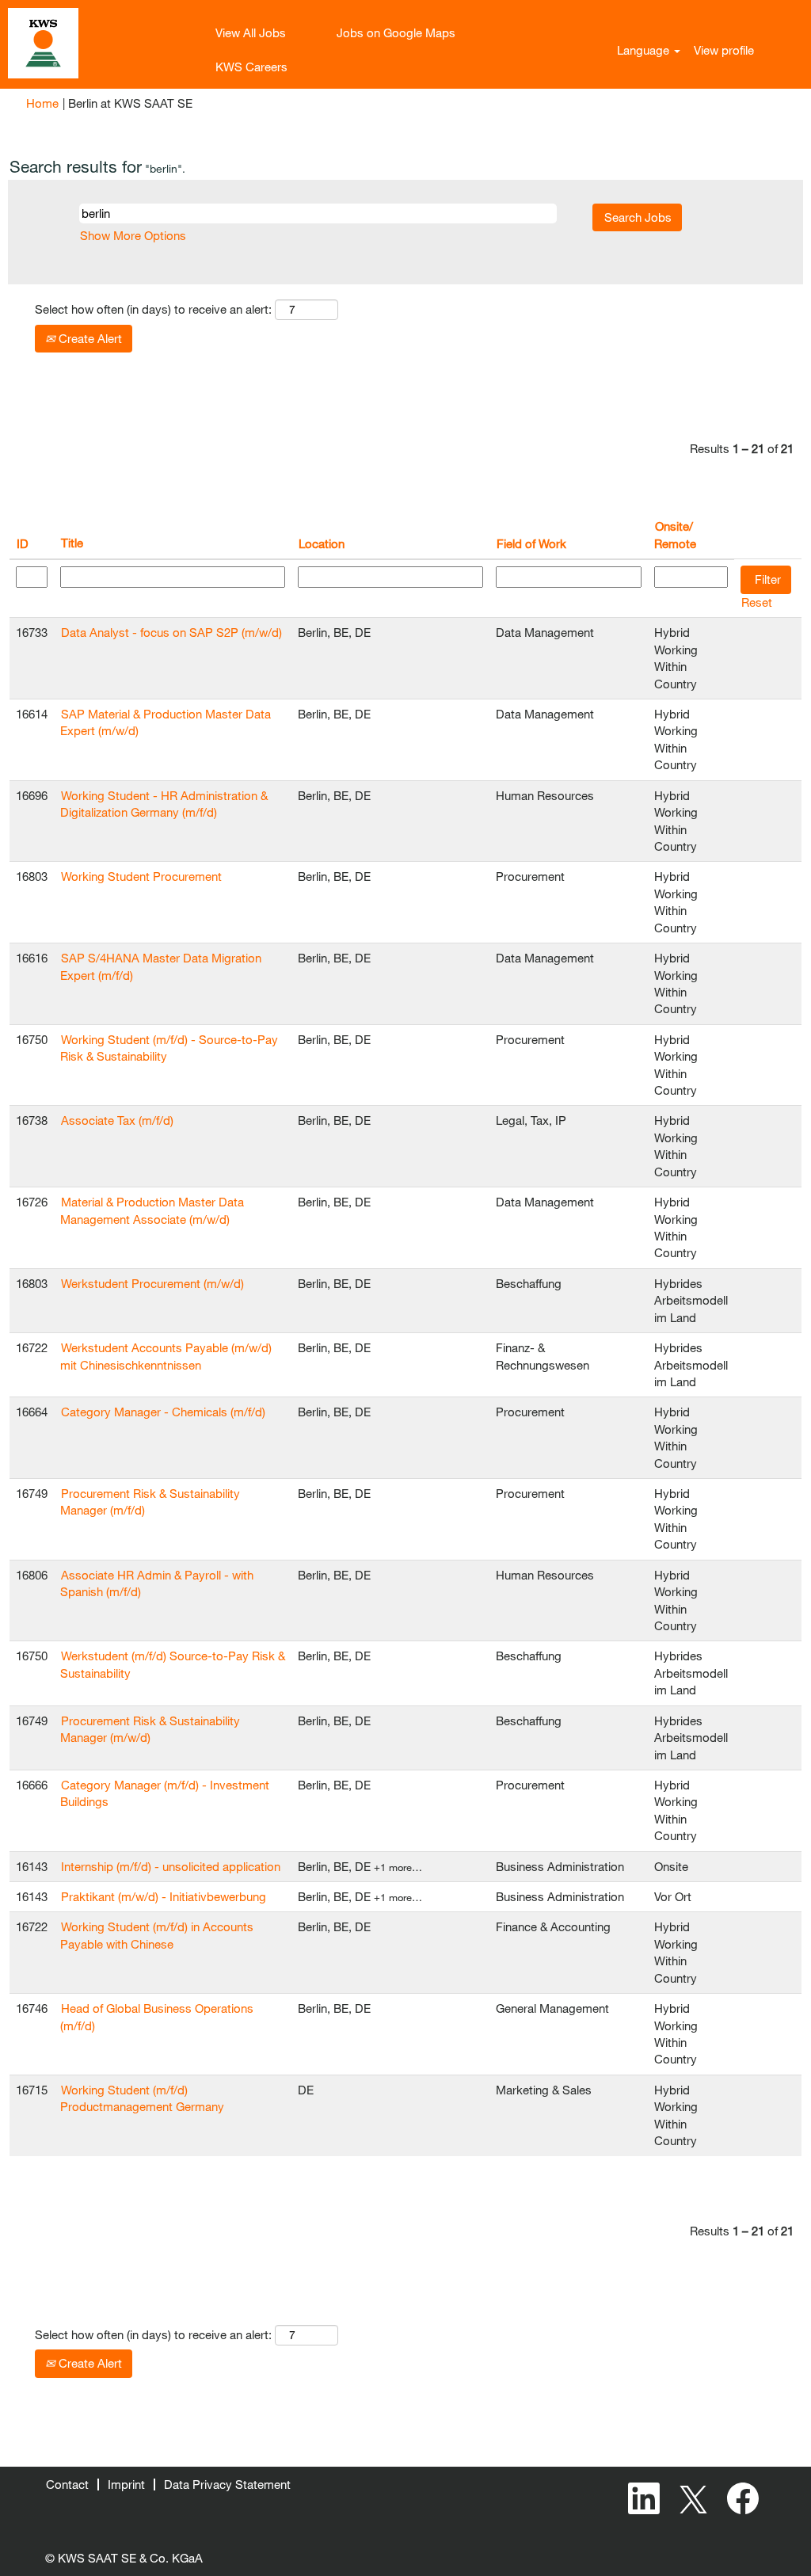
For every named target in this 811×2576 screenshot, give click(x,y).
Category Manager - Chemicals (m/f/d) (163, 1412)
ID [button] (23, 543)
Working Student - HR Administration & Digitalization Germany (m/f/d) (164, 804)
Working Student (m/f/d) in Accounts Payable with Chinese (157, 1935)
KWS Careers (251, 67)
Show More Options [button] (133, 235)
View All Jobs (251, 32)
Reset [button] (757, 602)
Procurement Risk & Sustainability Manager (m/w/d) (150, 1729)
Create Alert (89, 338)
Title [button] (72, 543)
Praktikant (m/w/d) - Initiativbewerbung (164, 1896)
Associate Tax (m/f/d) (117, 1120)
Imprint (126, 2484)
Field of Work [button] (531, 543)
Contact (67, 2484)
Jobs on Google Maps (396, 32)
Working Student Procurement (141, 876)
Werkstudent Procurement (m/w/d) (152, 1283)
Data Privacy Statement (227, 2484)
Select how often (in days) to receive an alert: (153, 309)
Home (42, 103)
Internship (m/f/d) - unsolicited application (171, 1866)
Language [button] (645, 50)
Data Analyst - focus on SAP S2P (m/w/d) (171, 632)
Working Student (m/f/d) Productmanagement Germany (142, 2098)
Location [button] (322, 543)
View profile (724, 50)
